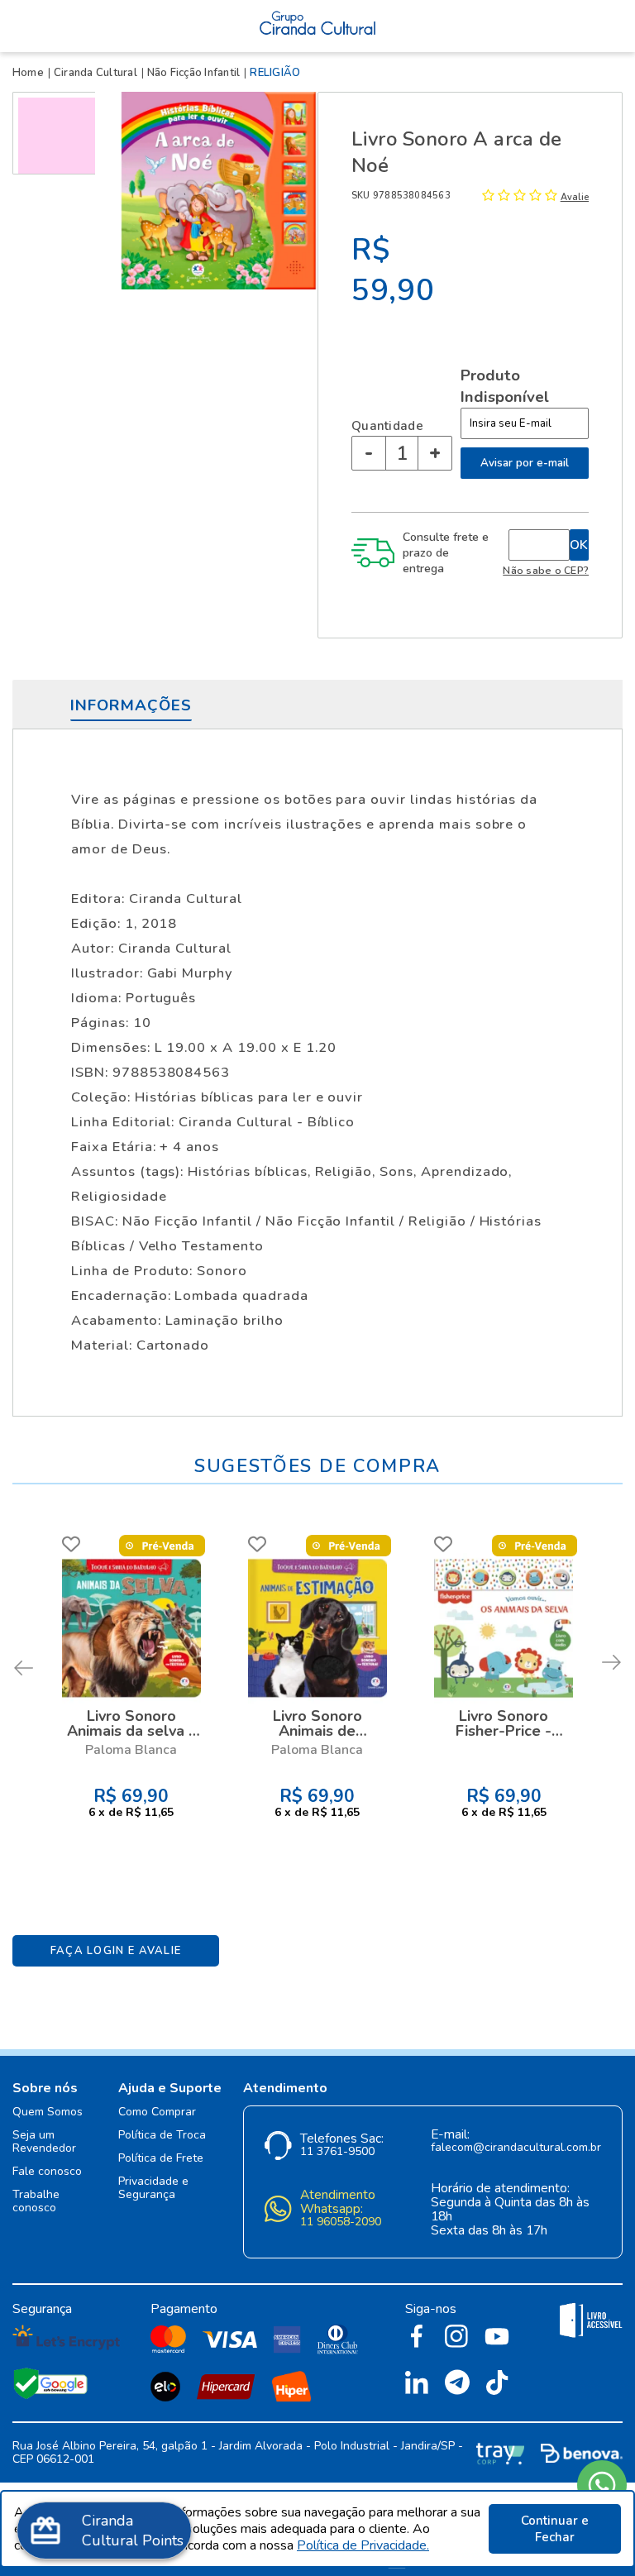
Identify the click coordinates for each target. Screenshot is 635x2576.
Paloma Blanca (131, 1750)
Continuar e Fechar (555, 2529)
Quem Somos (48, 2112)
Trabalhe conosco (36, 2202)
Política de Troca (162, 2136)
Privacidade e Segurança (153, 2189)
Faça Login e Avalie (116, 1951)
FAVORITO (71, 1544)
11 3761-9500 (337, 2152)
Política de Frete (161, 2159)
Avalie (575, 197)
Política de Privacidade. (363, 2545)
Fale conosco (47, 2172)
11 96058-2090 (341, 2222)
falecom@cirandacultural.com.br (516, 2148)
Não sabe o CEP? (546, 570)
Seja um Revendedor (44, 2142)
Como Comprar (157, 2112)
